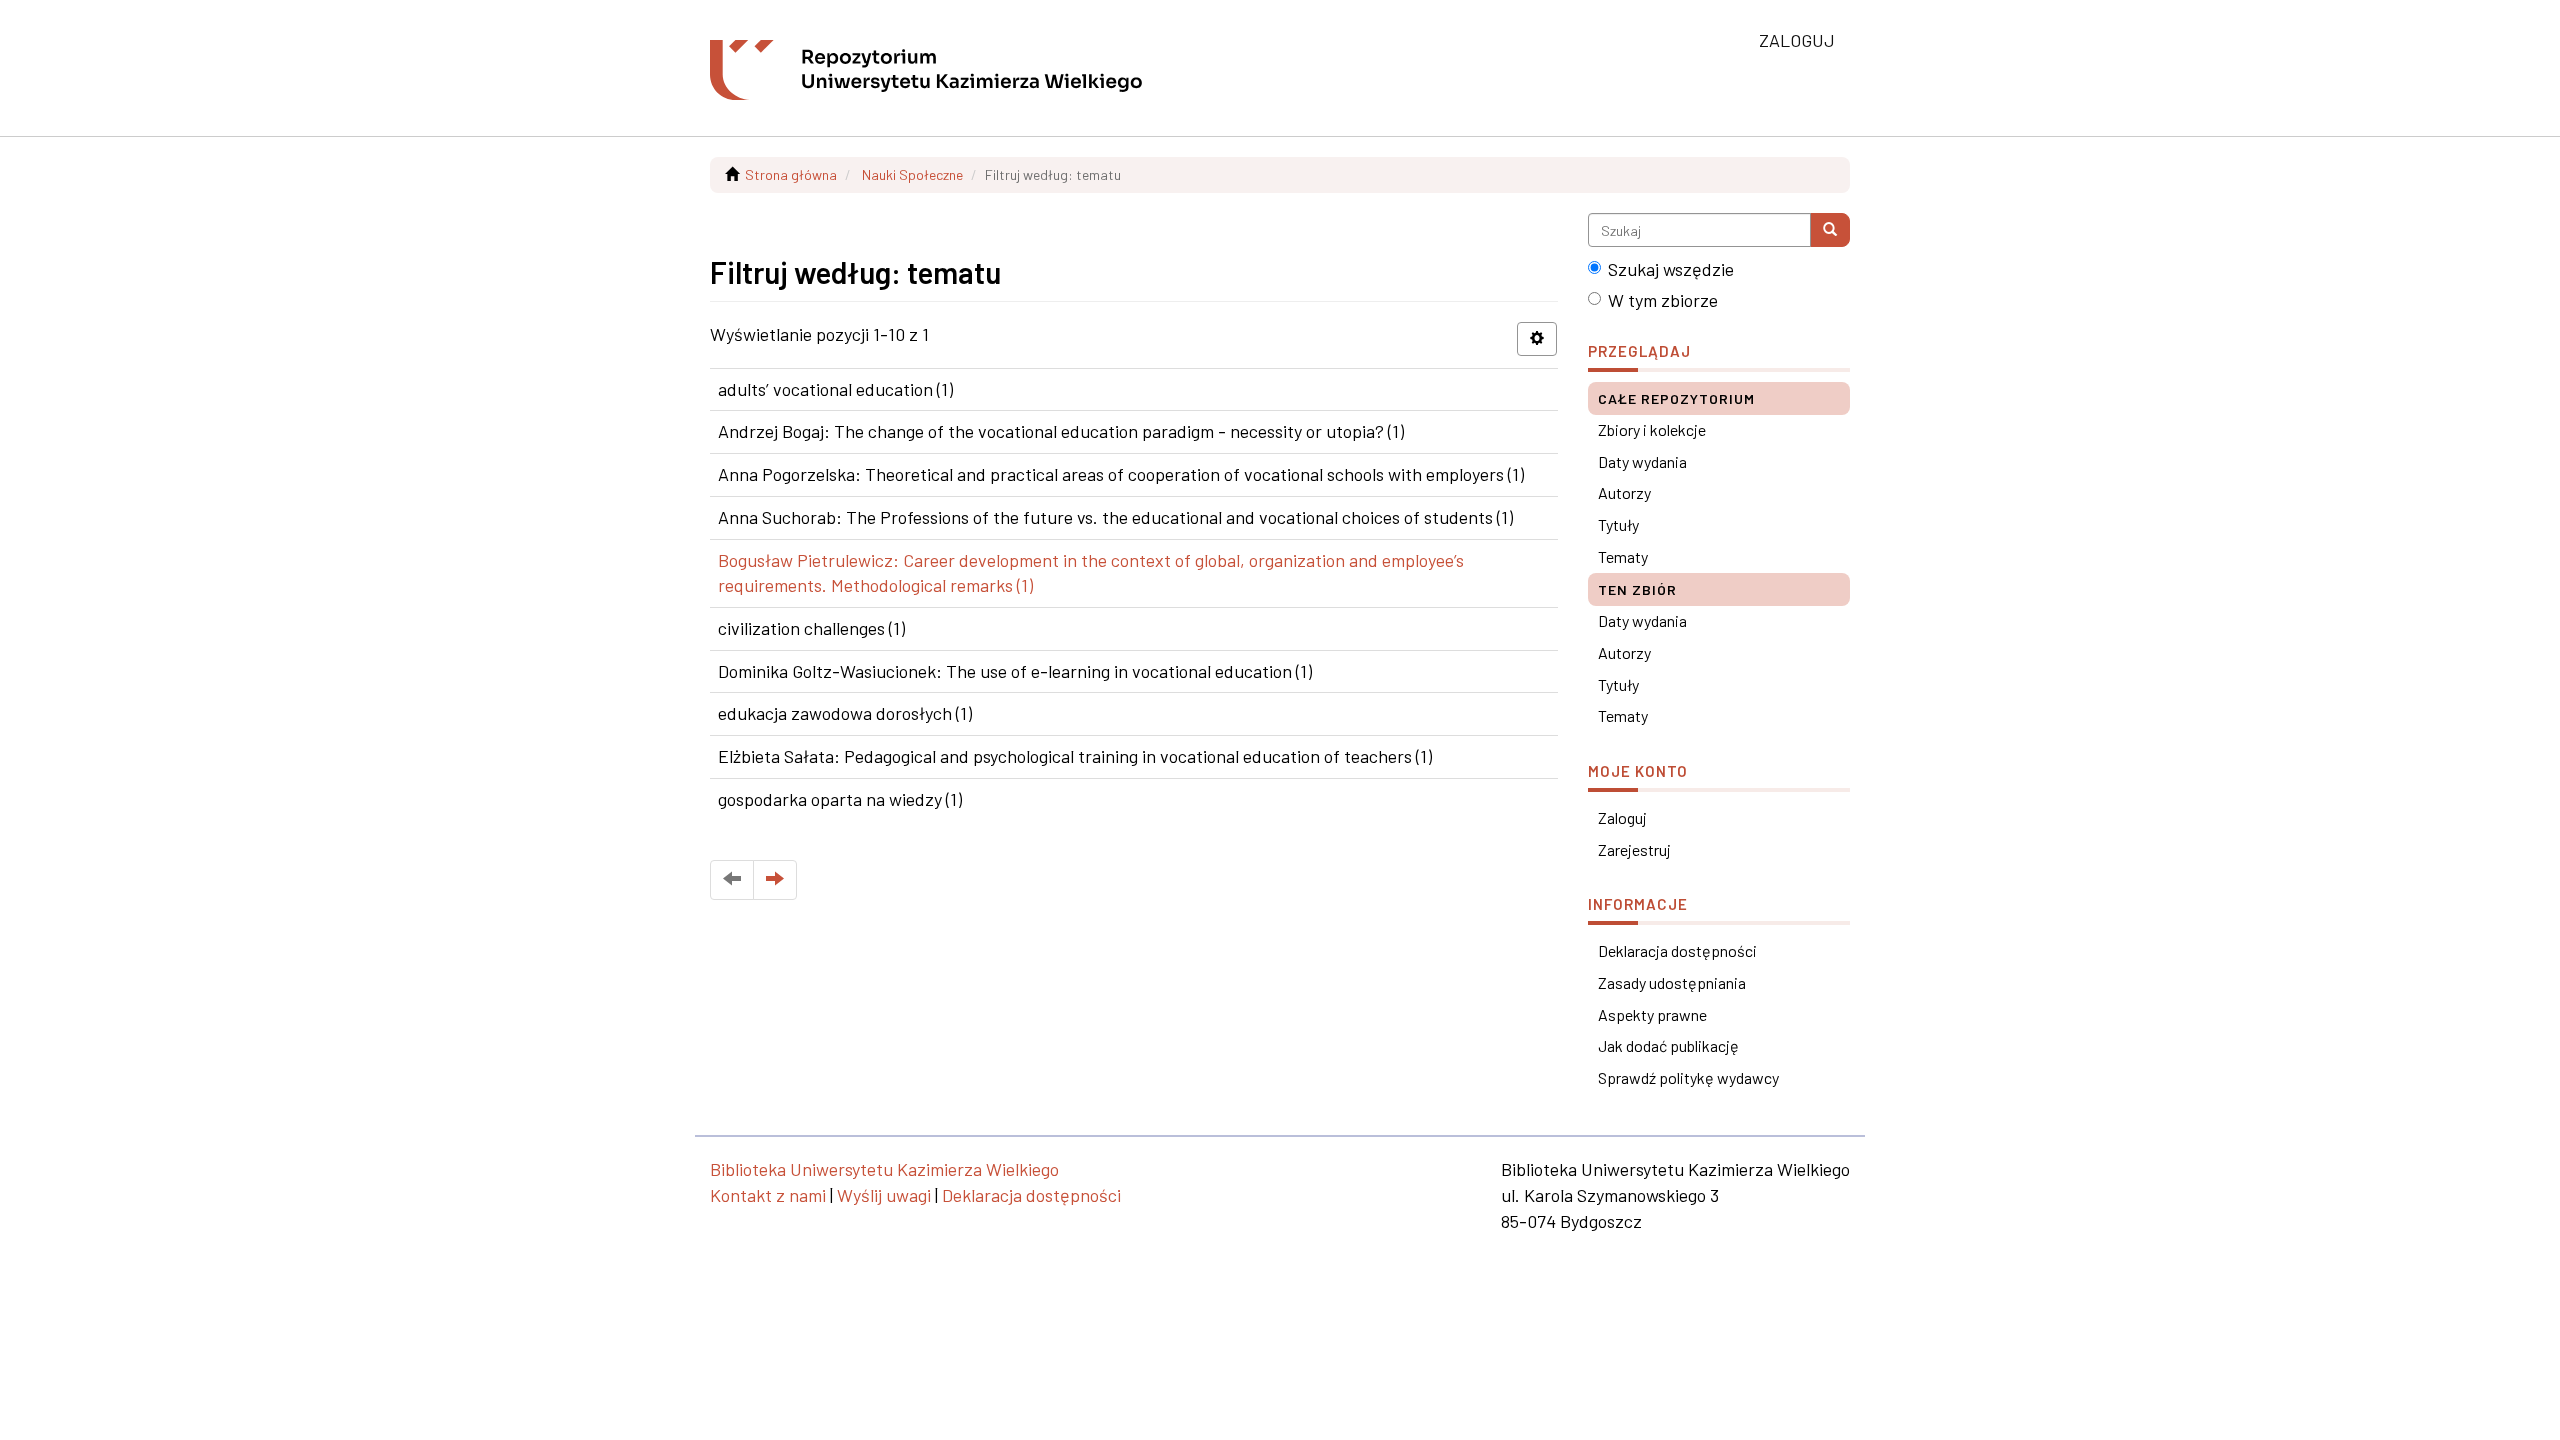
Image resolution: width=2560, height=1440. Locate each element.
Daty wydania (1642, 461)
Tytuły (1618, 524)
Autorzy (1624, 492)
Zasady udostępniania (1672, 982)
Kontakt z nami (768, 1195)
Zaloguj (1622, 817)
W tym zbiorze (1663, 300)
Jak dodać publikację (1668, 1045)
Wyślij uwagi (884, 1195)
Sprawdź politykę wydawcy (1688, 1077)
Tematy (1623, 556)
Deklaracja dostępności (1677, 950)
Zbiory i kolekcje (1652, 429)
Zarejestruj (1634, 849)
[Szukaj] (1830, 230)
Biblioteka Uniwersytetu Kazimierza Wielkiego (884, 1169)
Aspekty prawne (1652, 1014)
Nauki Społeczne (912, 174)
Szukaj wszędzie (1671, 269)
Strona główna (791, 174)
